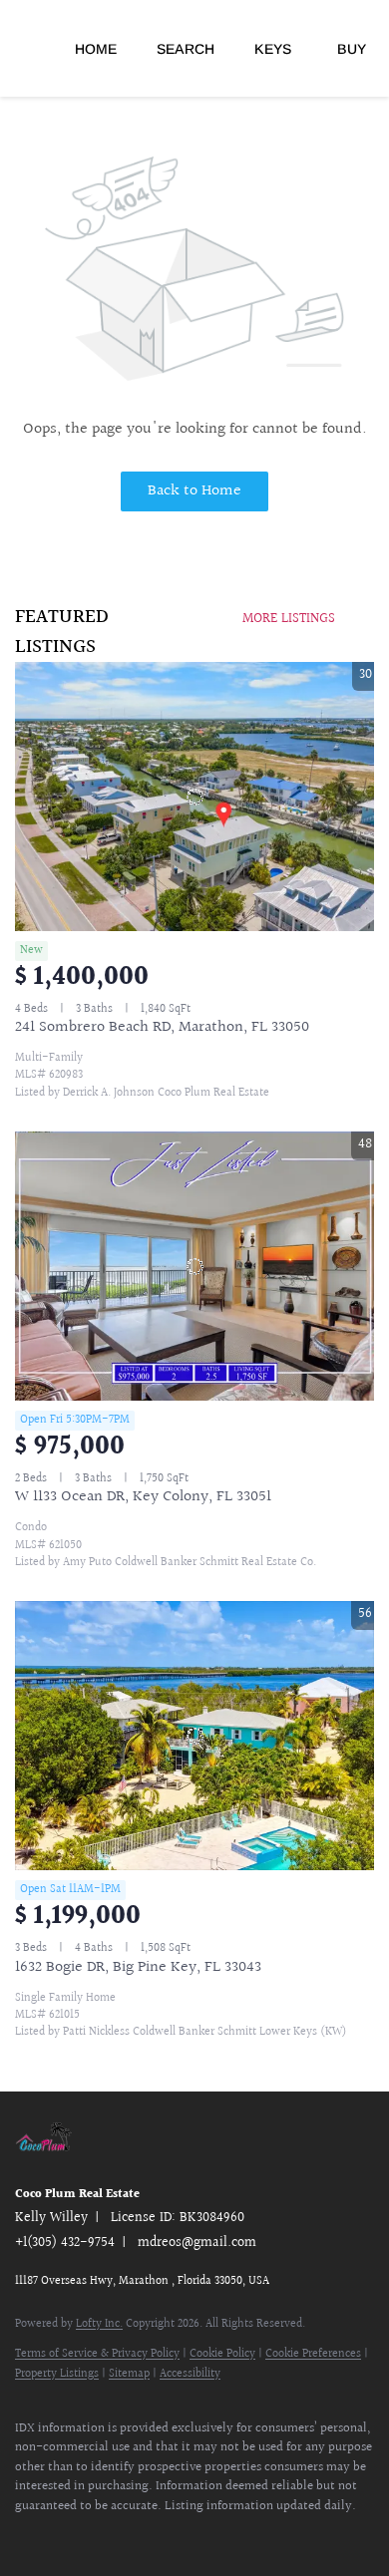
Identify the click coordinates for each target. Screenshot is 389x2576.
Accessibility (190, 2374)
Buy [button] (352, 49)
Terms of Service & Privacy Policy (97, 2354)
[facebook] (25, 2536)
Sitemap (129, 2374)
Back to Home (194, 491)
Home (96, 49)
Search (186, 49)
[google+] (145, 2536)
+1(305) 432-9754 (65, 2243)
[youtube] (105, 2536)
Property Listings (57, 2374)
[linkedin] (65, 2536)
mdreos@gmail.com (197, 2243)
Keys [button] (273, 49)
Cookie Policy (222, 2354)
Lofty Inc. (99, 2324)
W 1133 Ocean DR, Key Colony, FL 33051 (143, 1497)
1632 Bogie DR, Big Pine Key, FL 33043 (138, 1967)
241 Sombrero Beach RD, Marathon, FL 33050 (162, 1027)
